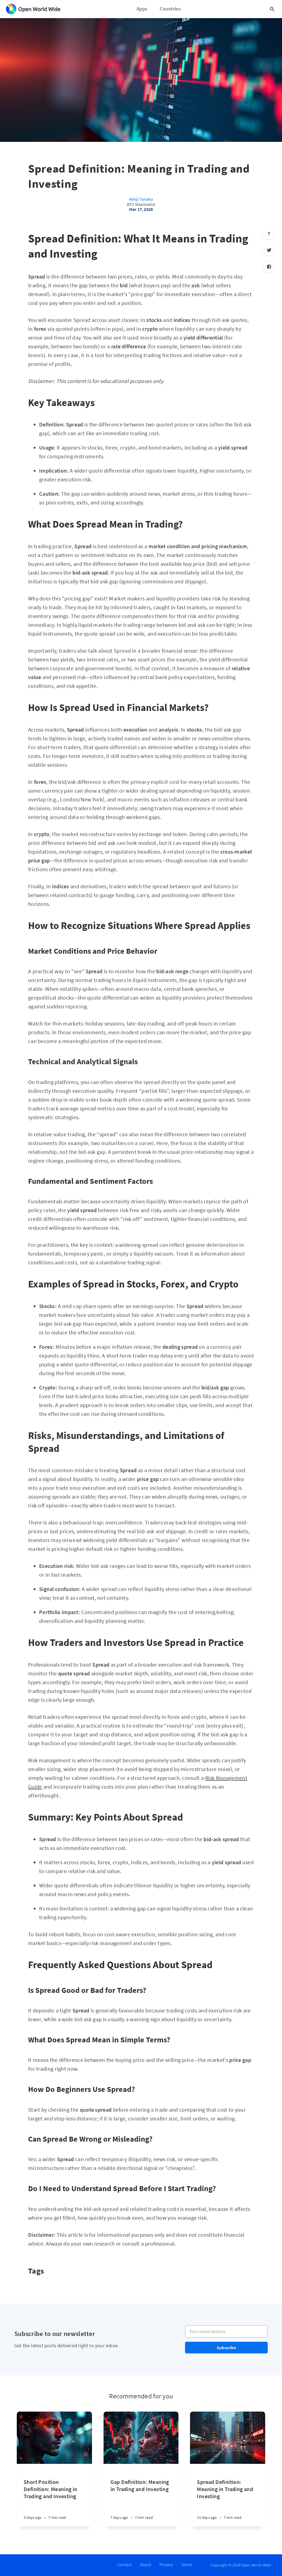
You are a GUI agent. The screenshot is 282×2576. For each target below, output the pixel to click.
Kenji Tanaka (141, 199)
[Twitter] (269, 250)
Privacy (166, 2564)
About (146, 2564)
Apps (142, 9)
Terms (187, 2564)
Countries (170, 9)
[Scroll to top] (269, 234)
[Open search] (272, 9)
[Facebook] (269, 267)
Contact (124, 2564)
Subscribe (226, 2348)
